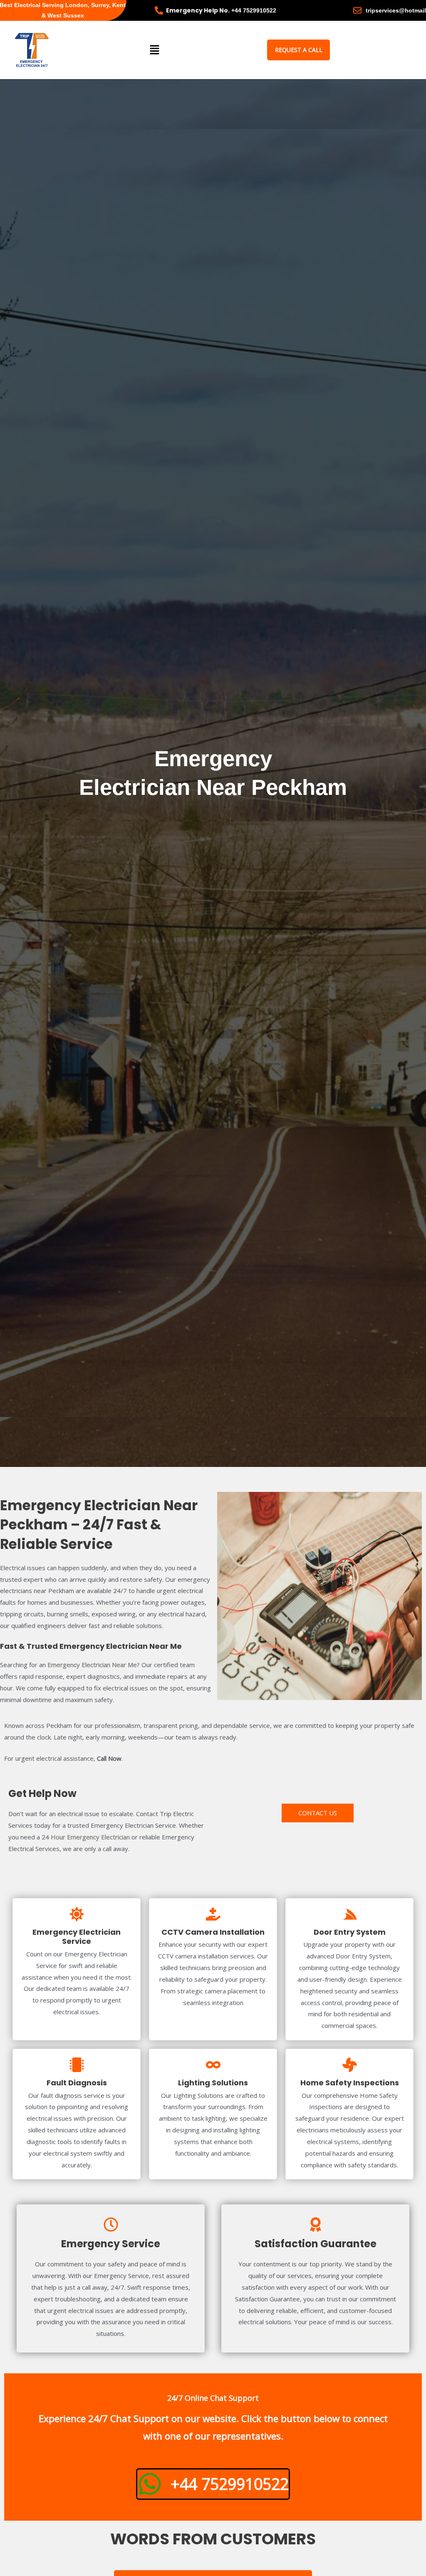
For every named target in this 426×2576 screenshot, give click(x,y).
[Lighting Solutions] (213, 2065)
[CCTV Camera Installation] (213, 1914)
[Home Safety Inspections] (350, 2065)
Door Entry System (350, 1932)
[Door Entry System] (350, 1914)
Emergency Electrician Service (77, 1937)
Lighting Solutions (213, 2083)
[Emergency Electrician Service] (77, 1914)
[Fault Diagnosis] (77, 2065)
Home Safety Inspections (350, 2083)
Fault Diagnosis (77, 2083)
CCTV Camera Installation (213, 1932)
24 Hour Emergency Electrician (85, 1837)
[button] (154, 50)
